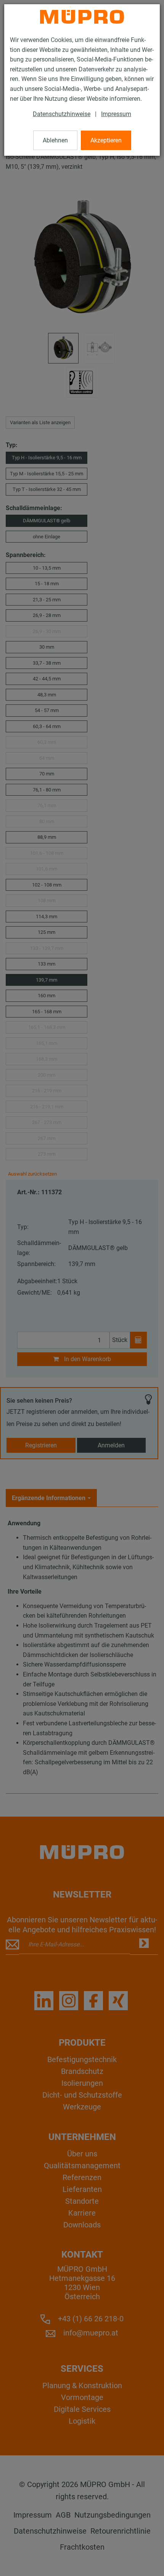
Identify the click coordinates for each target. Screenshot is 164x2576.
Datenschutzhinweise (62, 114)
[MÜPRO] (82, 17)
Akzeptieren (106, 140)
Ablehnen (55, 140)
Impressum (116, 114)
